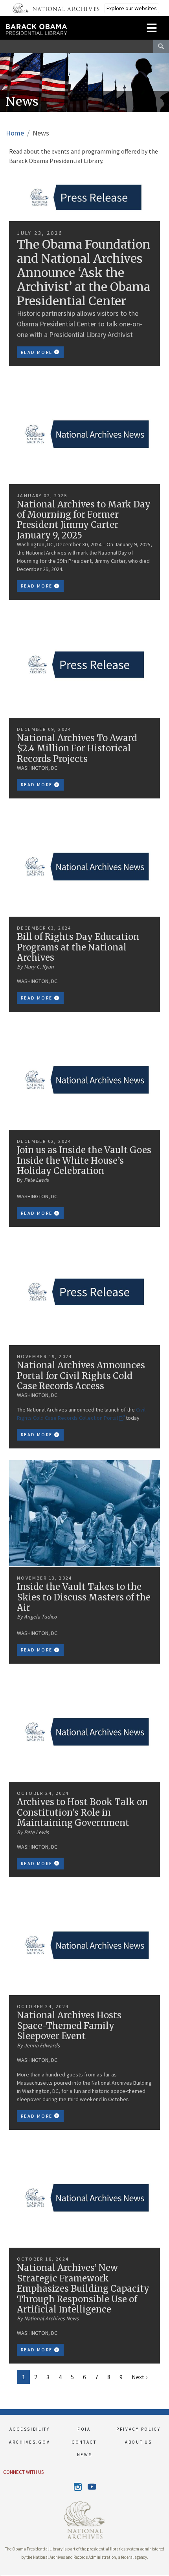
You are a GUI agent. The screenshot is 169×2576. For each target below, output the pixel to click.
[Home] (58, 26)
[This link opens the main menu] (152, 27)
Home (15, 133)
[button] (0, 2576)
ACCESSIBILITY (30, 2429)
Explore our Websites (132, 8)
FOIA (84, 2429)
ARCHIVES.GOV (29, 2442)
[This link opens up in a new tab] (84, 2519)
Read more (38, 352)
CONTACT (84, 2442)
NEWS (85, 2455)
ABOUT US (139, 2442)
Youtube (91, 2487)
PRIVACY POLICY (139, 2429)
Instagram (78, 2487)
